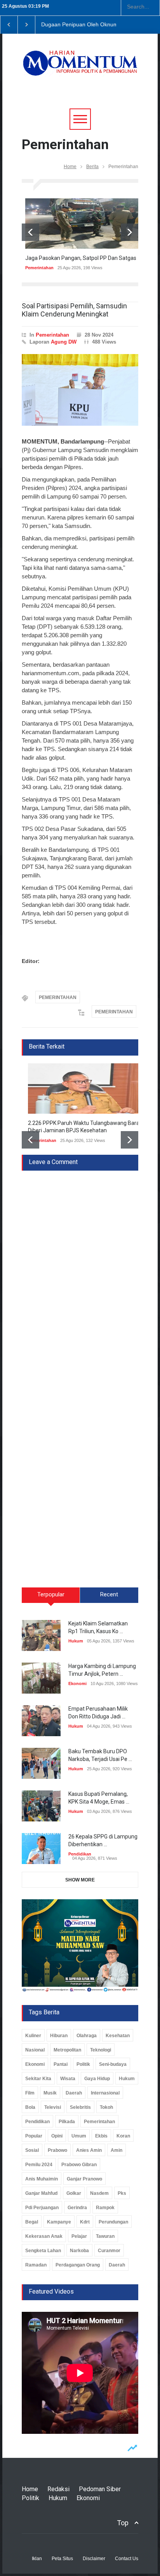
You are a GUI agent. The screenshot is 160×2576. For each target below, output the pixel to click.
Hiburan (59, 2036)
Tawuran (105, 2236)
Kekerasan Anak (44, 2236)
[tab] (51, 1598)
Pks (122, 2193)
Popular (34, 2136)
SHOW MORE (80, 1880)
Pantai (61, 2064)
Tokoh (106, 2107)
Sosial (32, 2150)
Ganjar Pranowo (84, 2179)
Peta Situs (62, 2559)
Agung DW (64, 342)
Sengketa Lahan (43, 2251)
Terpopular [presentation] (51, 1594)
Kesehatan (118, 2036)
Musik (50, 2093)
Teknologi (101, 2050)
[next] (130, 232)
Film (30, 2093)
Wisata (68, 2079)
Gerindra (77, 2208)
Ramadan (36, 2265)
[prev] (30, 232)
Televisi (53, 2107)
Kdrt (85, 2222)
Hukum (76, 1641)
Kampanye (59, 2222)
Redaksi (58, 2489)
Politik (83, 2064)
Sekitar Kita (38, 2079)
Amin (117, 2150)
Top (123, 2523)
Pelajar (79, 2236)
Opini (57, 2136)
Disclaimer (94, 2559)
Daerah (74, 2093)
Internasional (105, 2093)
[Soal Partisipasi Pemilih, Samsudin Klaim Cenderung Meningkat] (80, 390)
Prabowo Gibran (79, 2165)
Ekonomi (77, 1684)
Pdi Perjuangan (42, 2208)
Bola (30, 2107)
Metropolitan (67, 2050)
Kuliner (33, 2036)
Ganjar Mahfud (41, 2193)
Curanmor (109, 2251)
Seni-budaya (113, 2064)
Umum (79, 2136)
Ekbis (101, 2136)
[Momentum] (80, 68)
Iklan (37, 2559)
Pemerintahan (36, 268)
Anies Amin (89, 2150)
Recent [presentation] (109, 1594)
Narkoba (79, 2251)
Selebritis (80, 2107)
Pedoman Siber (100, 2489)
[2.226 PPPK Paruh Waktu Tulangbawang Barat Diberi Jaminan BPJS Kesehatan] (80, 1089)
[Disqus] (80, 1267)
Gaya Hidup (97, 2079)
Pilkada (67, 2122)
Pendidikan (80, 1854)
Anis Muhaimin (42, 2179)
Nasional (35, 2050)
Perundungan (113, 2222)
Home (70, 167)
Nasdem (99, 2193)
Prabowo (57, 2150)
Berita (92, 167)
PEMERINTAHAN (58, 997)
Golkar (74, 2193)
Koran (123, 2136)
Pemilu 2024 (39, 2165)
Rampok (105, 2208)
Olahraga (87, 2036)
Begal (32, 2222)
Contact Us (127, 2559)
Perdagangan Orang (78, 2265)
